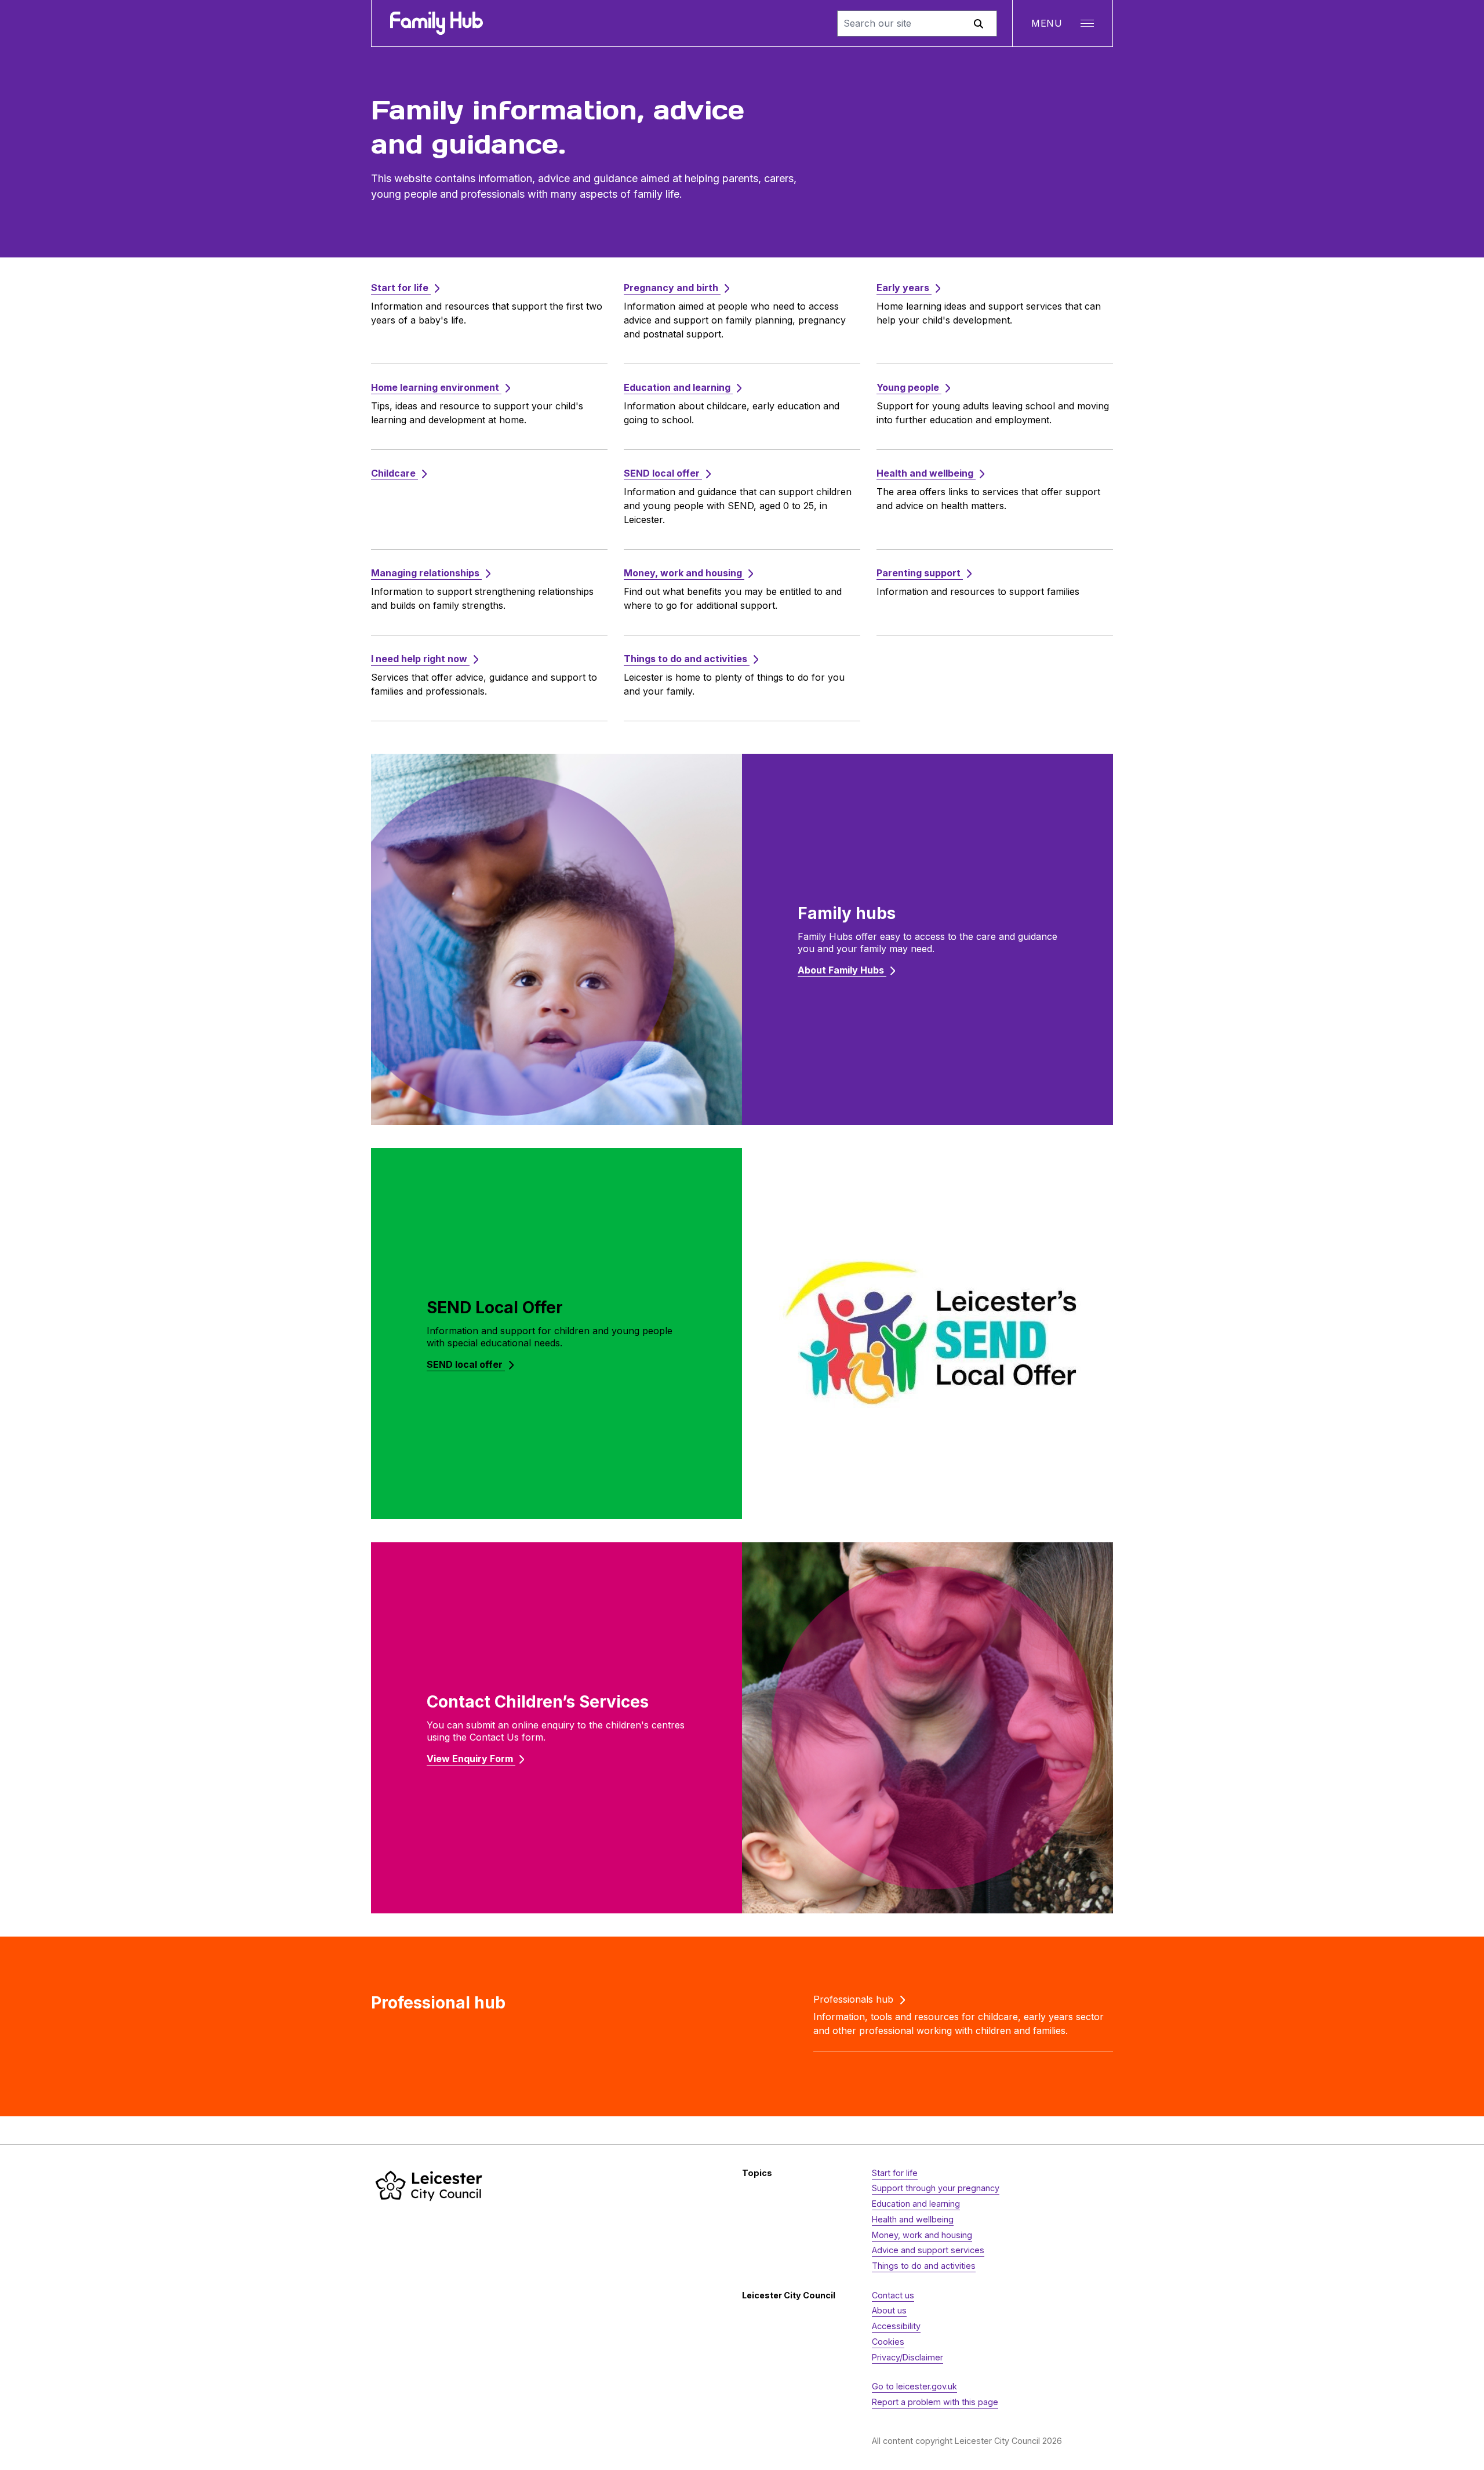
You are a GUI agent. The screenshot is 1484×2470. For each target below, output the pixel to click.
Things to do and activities (924, 2266)
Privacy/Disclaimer (908, 2357)
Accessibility (896, 2326)
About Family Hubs (842, 970)
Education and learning (916, 2204)
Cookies (888, 2342)
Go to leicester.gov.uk (914, 2386)
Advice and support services (928, 2250)
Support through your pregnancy (936, 2188)
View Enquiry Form (471, 1759)
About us (889, 2310)
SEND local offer (466, 1364)
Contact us (893, 2295)
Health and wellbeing (913, 2219)
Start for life (895, 2173)
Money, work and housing (922, 2235)
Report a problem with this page (935, 2402)
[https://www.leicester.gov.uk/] (429, 2186)
